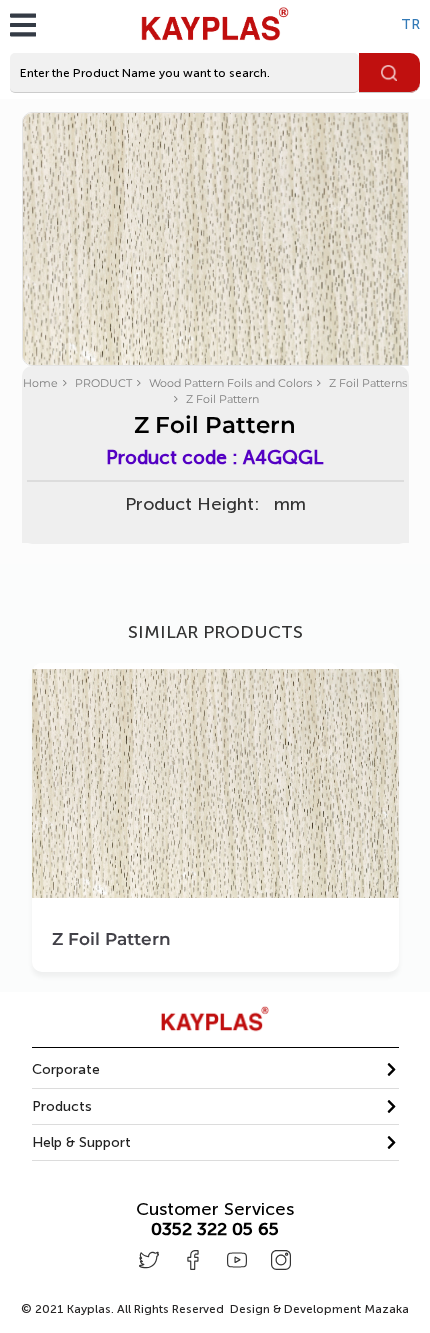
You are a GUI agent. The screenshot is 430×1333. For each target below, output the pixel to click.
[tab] (215, 1070)
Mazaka (386, 1309)
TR (410, 24)
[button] (215, 1069)
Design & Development (319, 1309)
